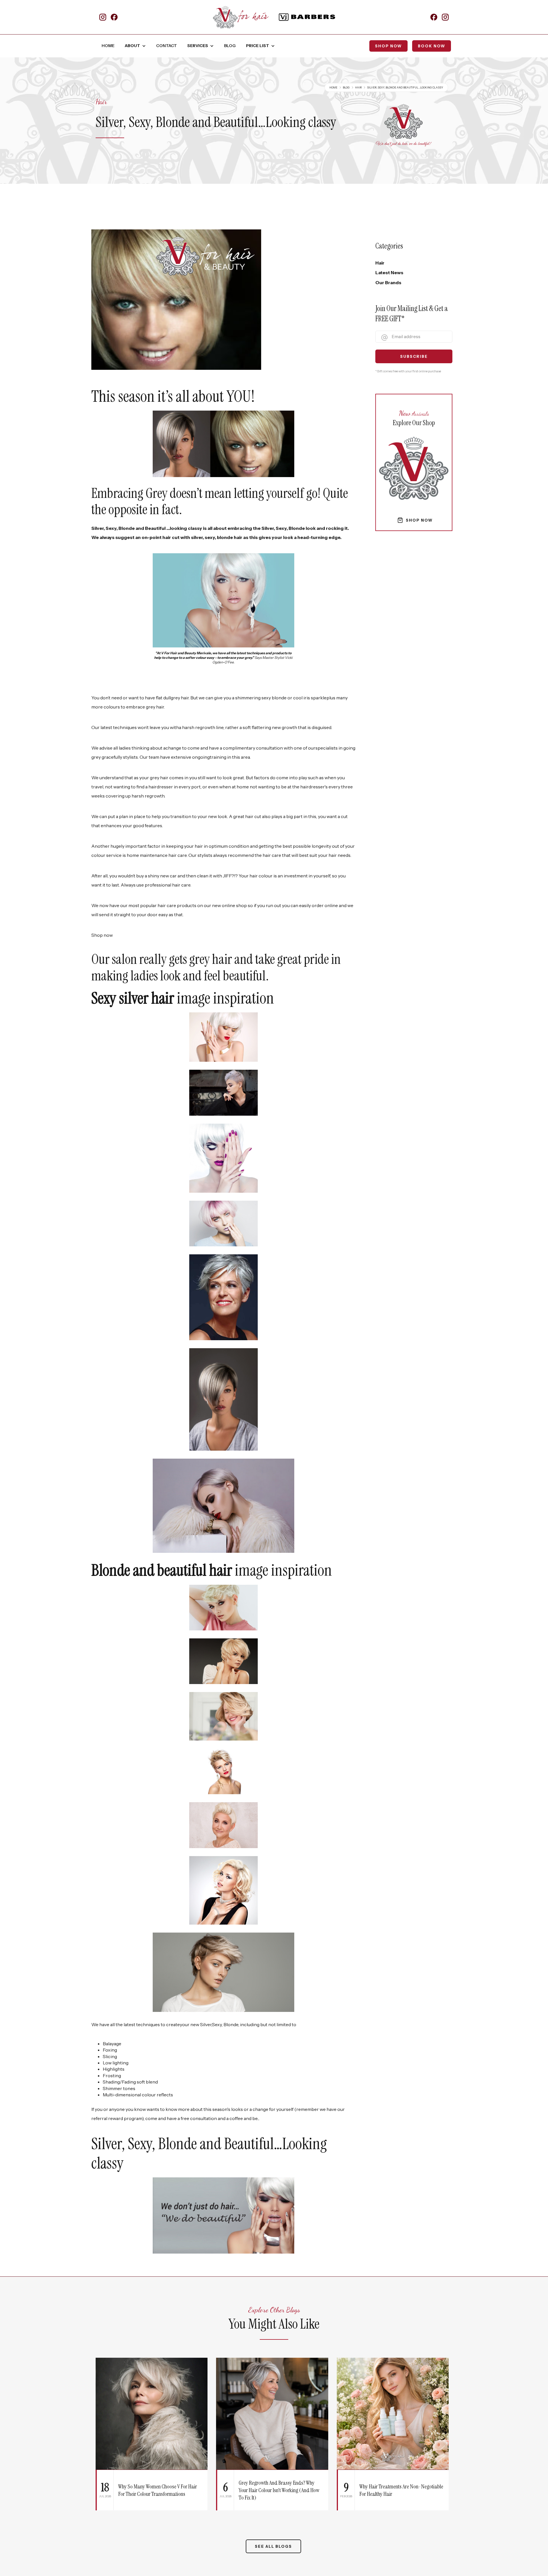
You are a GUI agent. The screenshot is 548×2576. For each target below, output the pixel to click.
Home (333, 87)
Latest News (389, 272)
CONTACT (167, 46)
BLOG (230, 46)
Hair (358, 87)
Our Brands (388, 282)
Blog (346, 87)
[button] (135, 46)
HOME (108, 46)
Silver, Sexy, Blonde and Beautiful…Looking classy (405, 87)
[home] (241, 17)
